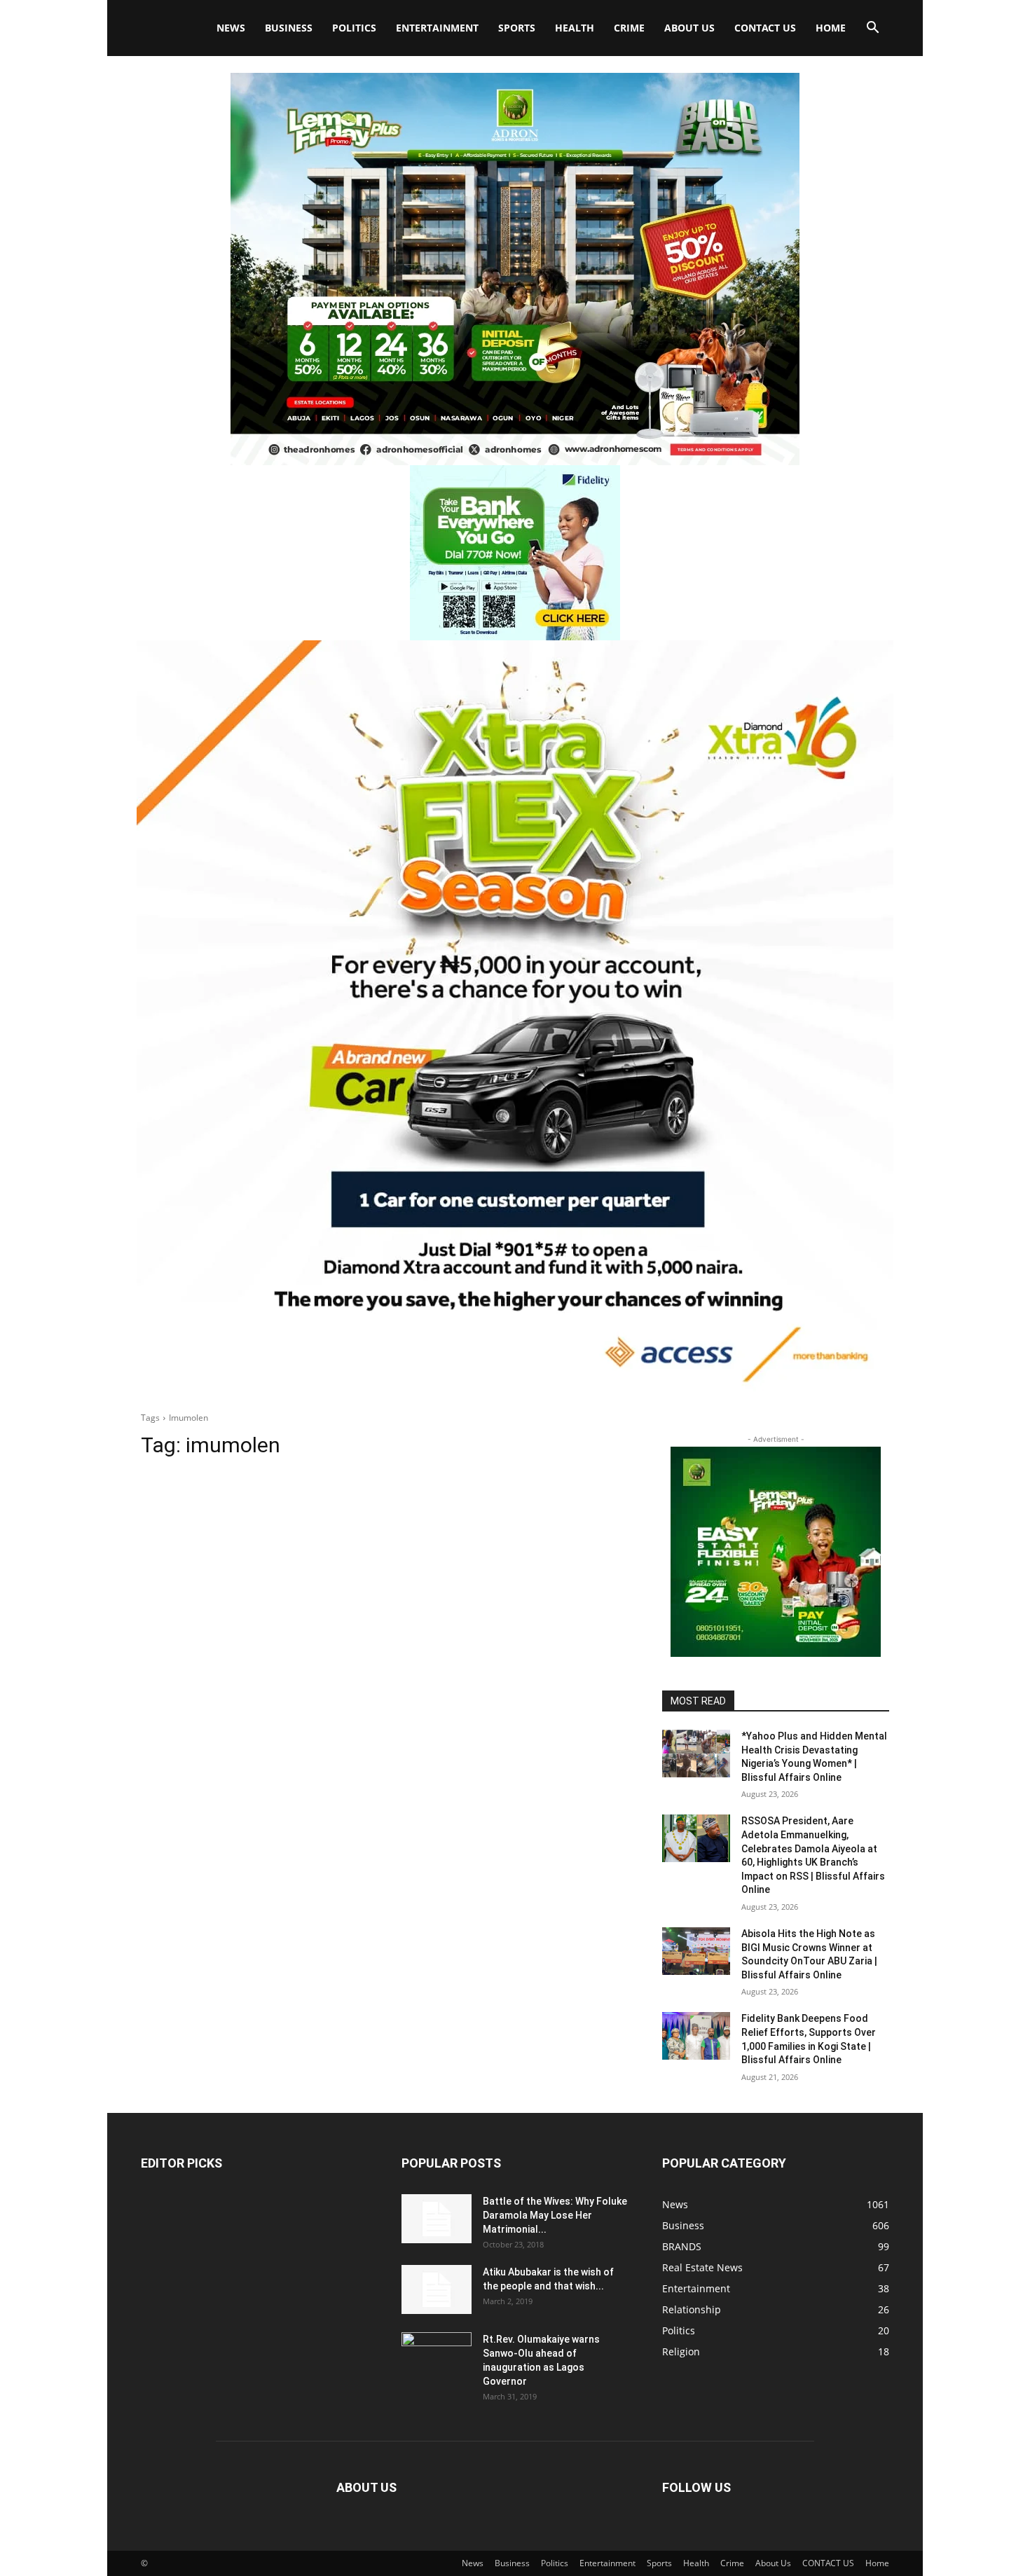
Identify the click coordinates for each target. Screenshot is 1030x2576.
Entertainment (437, 28)
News (231, 28)
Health (575, 28)
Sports (517, 28)
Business (289, 28)
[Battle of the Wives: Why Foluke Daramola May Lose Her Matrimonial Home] (437, 2219)
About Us (689, 28)
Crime (629, 28)
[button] (872, 29)
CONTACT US (765, 28)
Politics (354, 28)
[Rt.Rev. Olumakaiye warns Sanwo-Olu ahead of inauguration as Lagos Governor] (437, 2357)
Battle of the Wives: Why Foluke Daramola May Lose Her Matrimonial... (555, 2215)
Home (831, 28)
